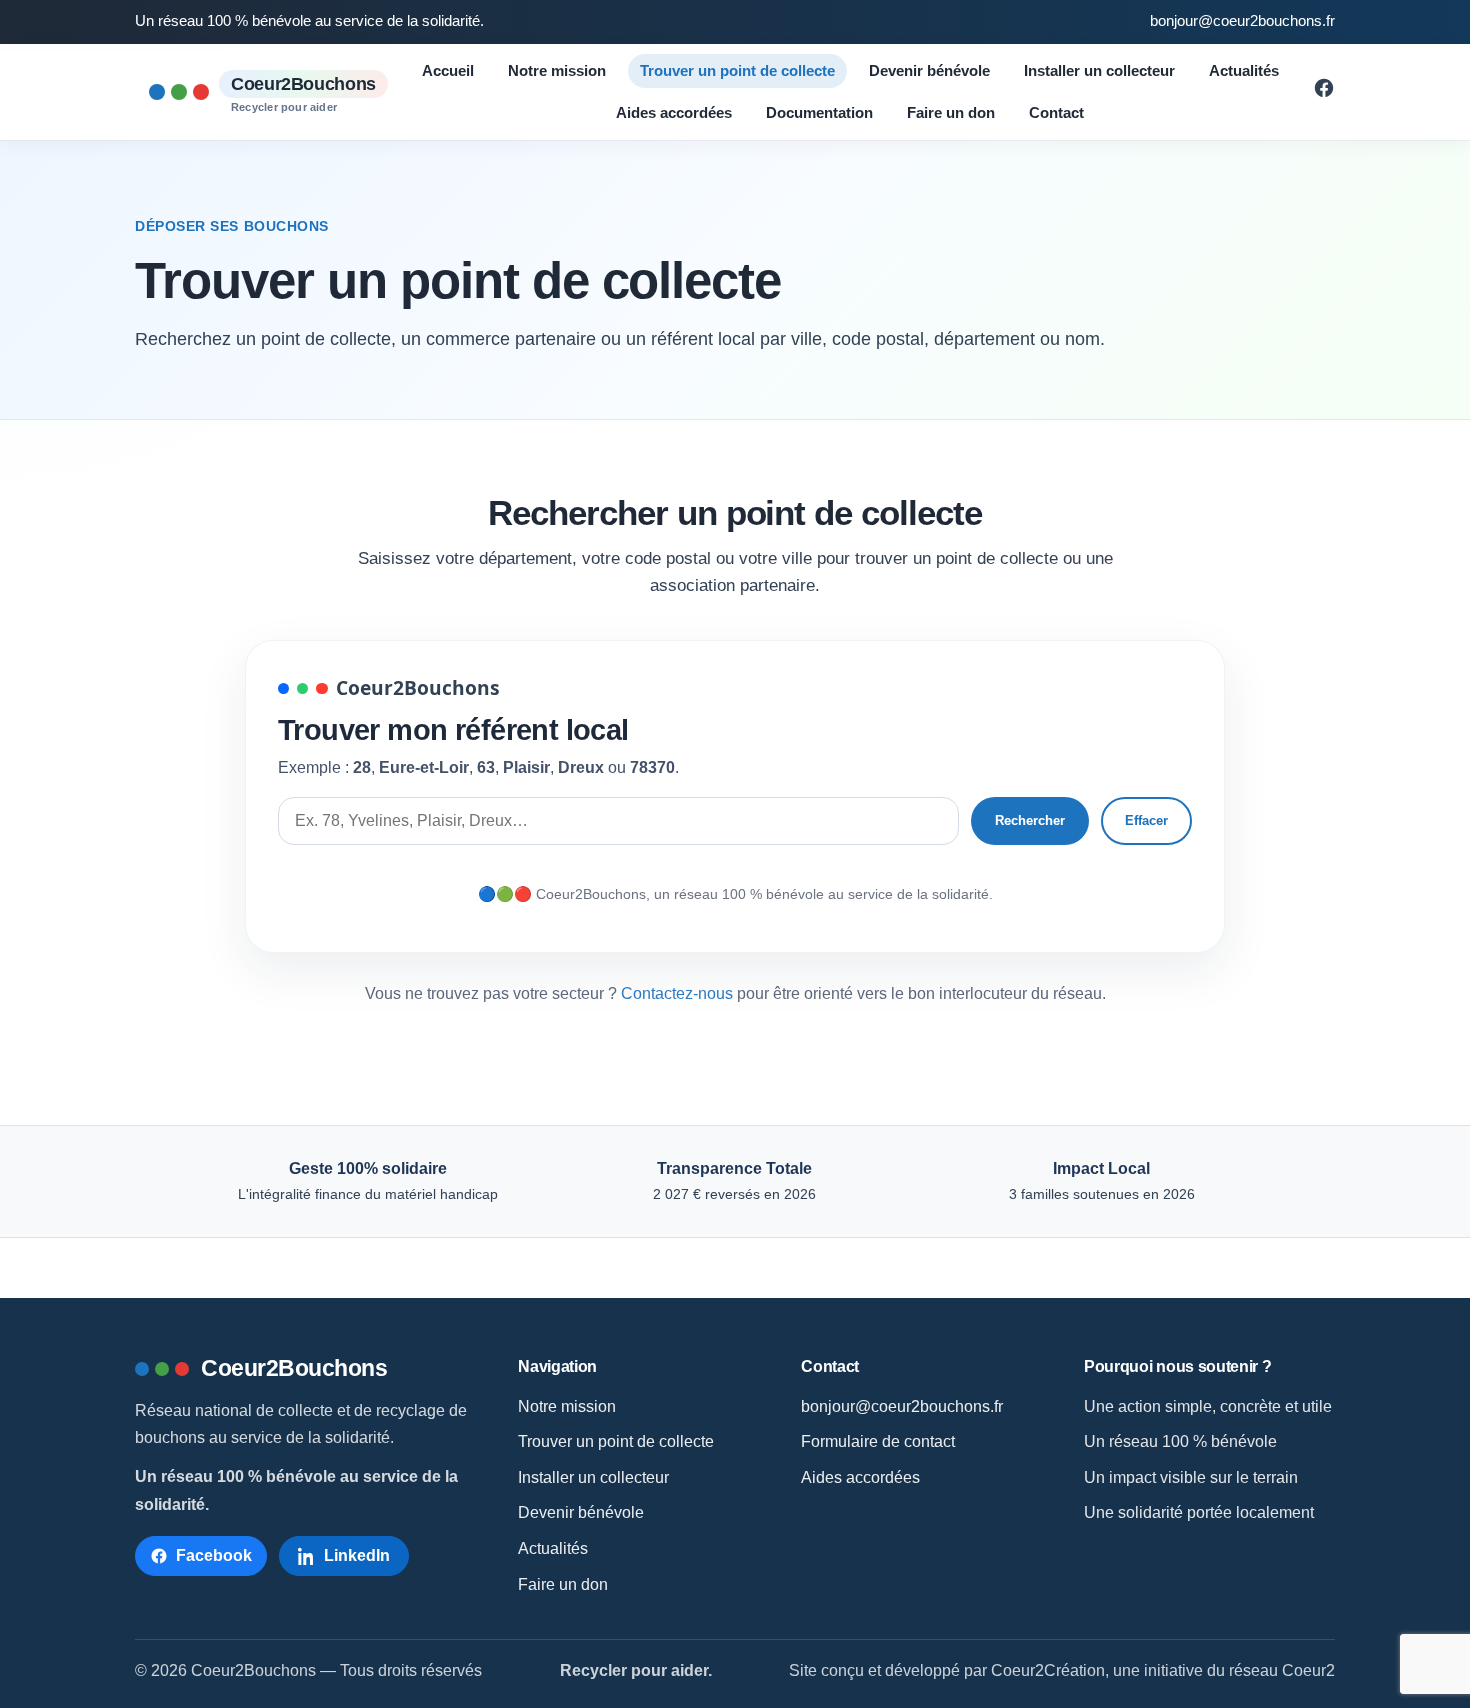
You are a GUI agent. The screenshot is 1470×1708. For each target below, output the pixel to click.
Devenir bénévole (929, 70)
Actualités (1244, 70)
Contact (1056, 112)
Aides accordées (674, 112)
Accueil (448, 70)
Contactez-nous (677, 993)
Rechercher (1030, 820)
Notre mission (557, 70)
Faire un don (951, 112)
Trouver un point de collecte (737, 70)
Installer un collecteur (1099, 70)
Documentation (819, 112)
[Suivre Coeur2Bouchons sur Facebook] (1324, 93)
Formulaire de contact (878, 1441)
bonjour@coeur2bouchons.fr (1242, 21)
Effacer (1146, 820)
